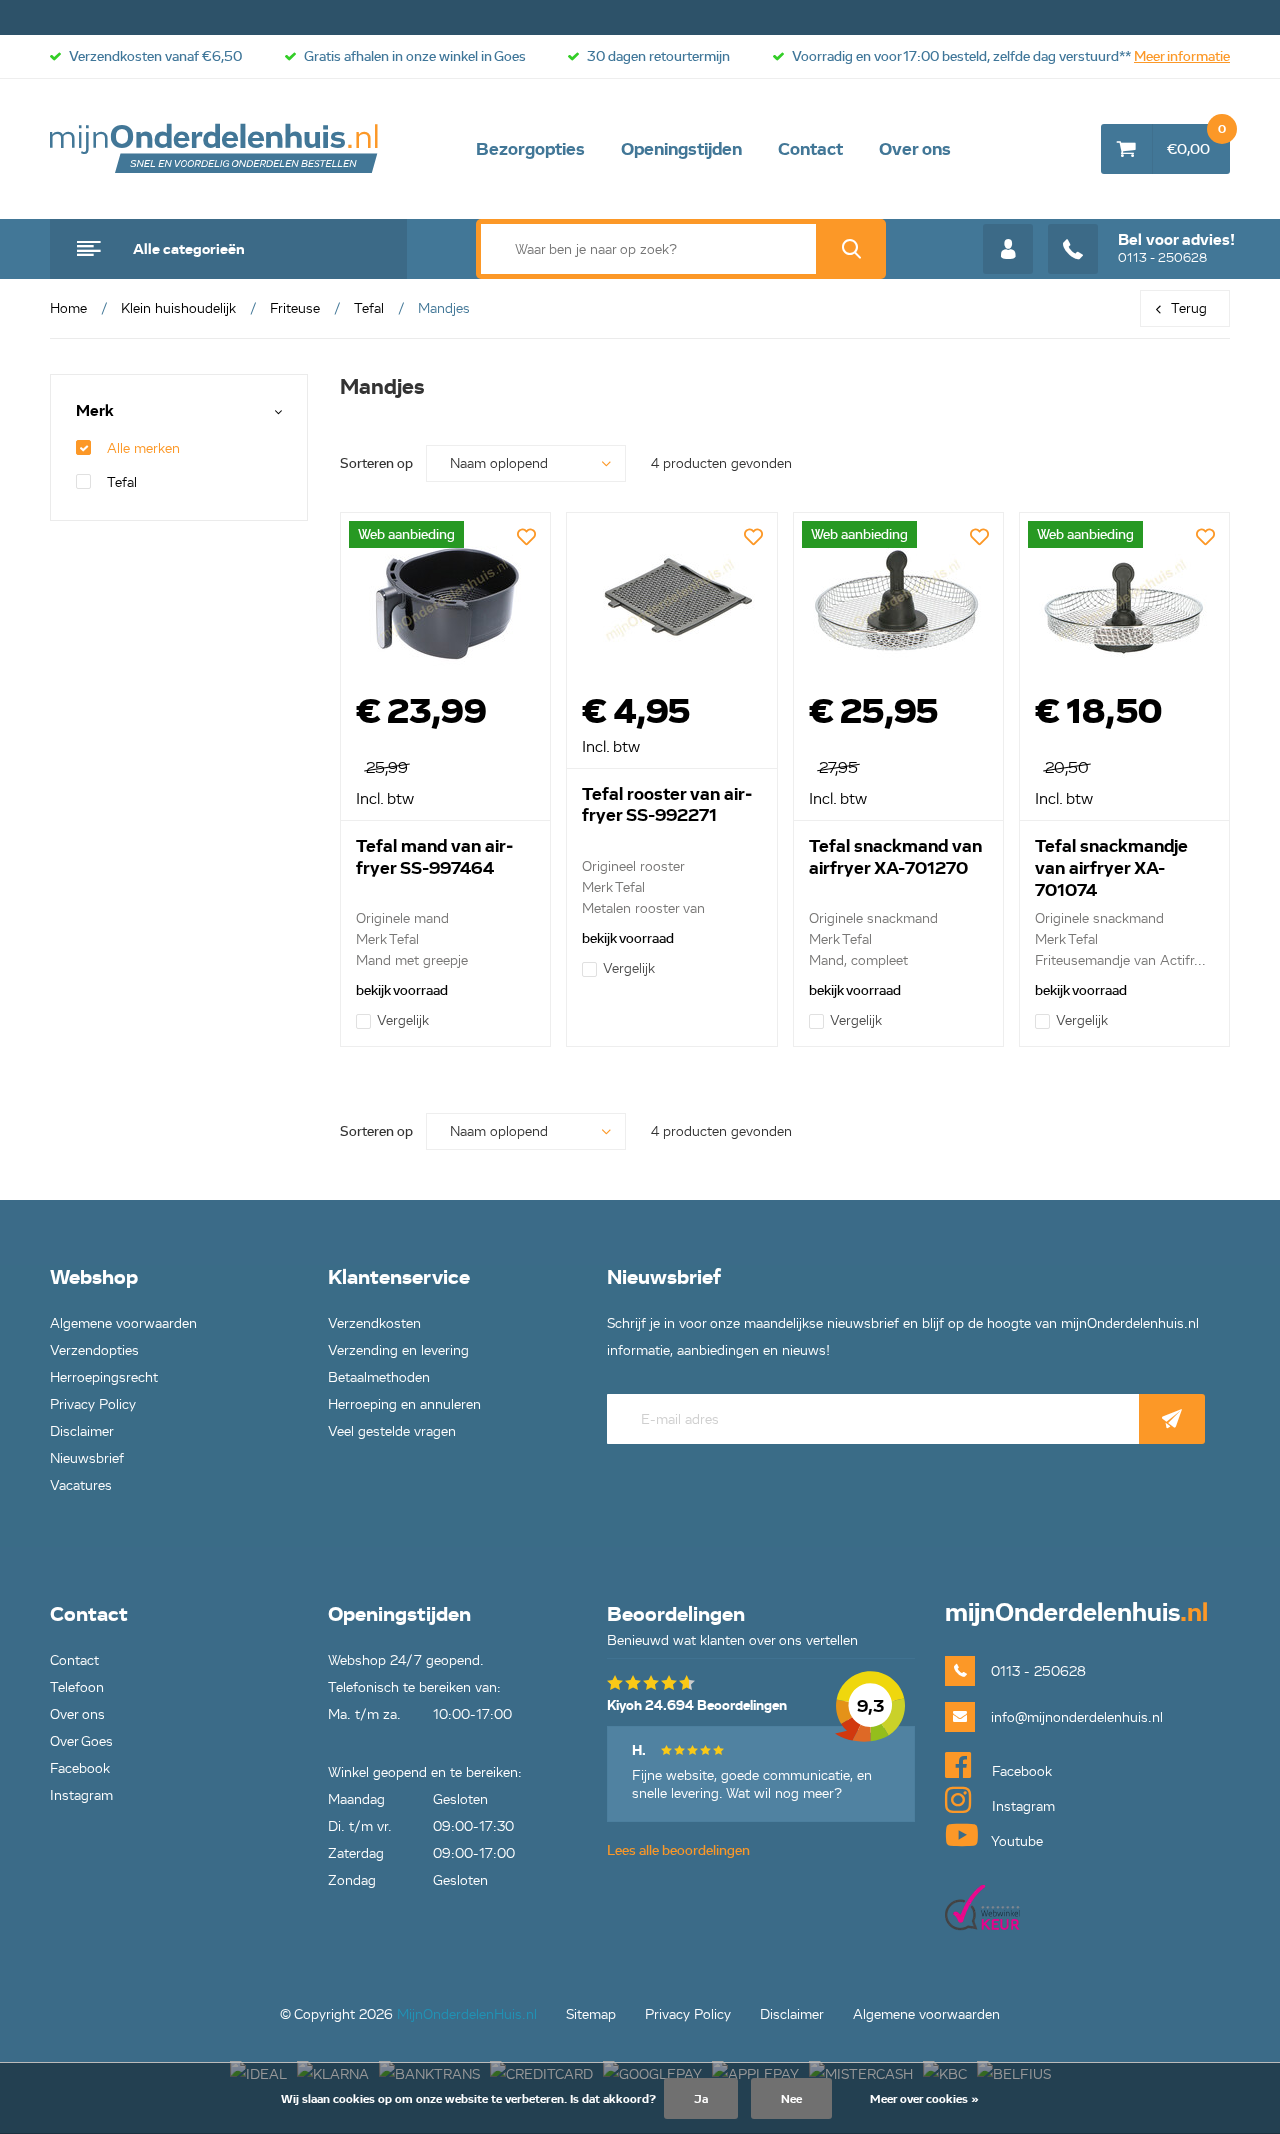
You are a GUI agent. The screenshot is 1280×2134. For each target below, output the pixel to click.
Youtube (1015, 1841)
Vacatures (81, 1485)
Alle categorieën (189, 249)
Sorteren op (376, 463)
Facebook (80, 1768)
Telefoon (77, 1687)
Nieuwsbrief (87, 1458)
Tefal (369, 308)
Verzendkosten (374, 1323)
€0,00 (1196, 141)
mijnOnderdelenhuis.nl (215, 149)
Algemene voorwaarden (123, 1323)
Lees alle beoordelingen (678, 1850)
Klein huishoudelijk (178, 308)
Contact (810, 149)
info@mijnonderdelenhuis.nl (1077, 1717)
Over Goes (81, 1741)
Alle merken (143, 448)
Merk (95, 411)
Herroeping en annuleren (404, 1404)
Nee (791, 2098)
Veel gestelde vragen (392, 1431)
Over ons (915, 149)
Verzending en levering (398, 1350)
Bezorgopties (530, 149)
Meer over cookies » (924, 2098)
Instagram (81, 1795)
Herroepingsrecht (104, 1377)
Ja (701, 2098)
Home (68, 308)
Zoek (851, 249)
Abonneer (1172, 1419)
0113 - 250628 (1176, 248)
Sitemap (591, 2014)
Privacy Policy (93, 1404)
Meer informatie (1182, 56)
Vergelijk (403, 1020)
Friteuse (295, 308)
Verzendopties (94, 1350)
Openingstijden (681, 149)
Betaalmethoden (379, 1377)
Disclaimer (82, 1431)
